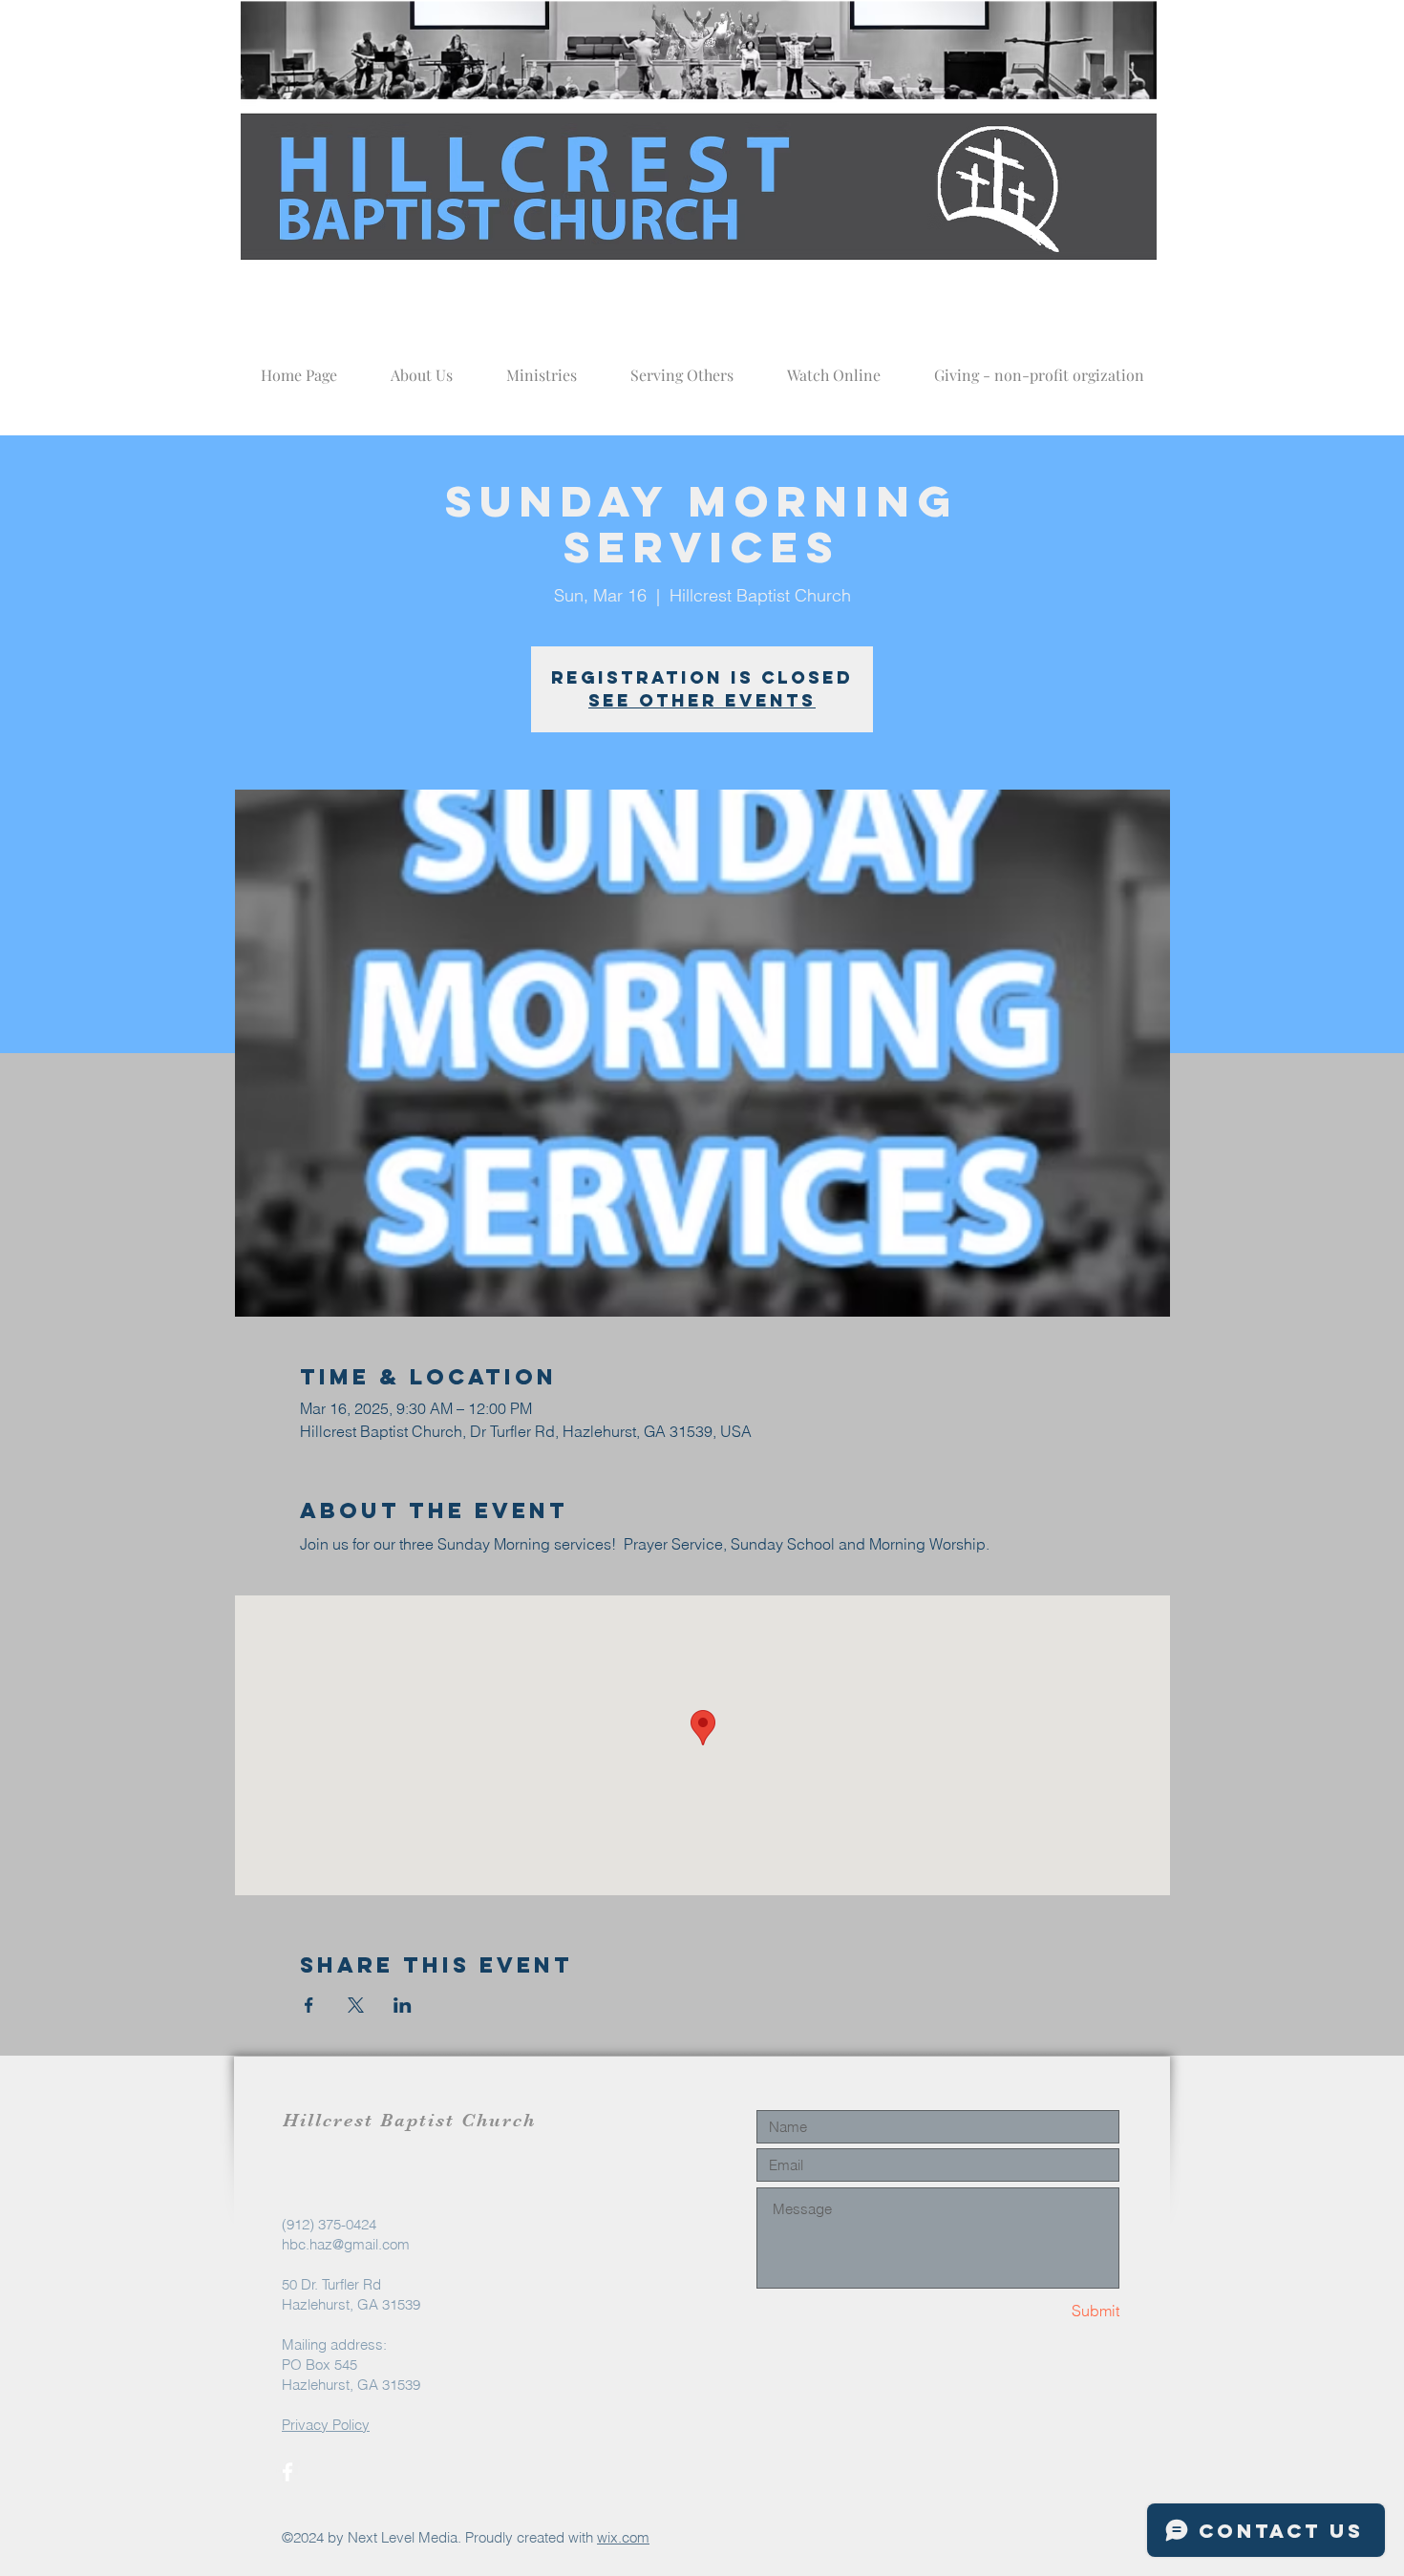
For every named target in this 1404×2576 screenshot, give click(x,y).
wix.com (623, 2537)
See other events (702, 700)
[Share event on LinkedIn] (403, 2005)
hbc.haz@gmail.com (346, 2244)
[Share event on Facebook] (309, 2005)
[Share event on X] (356, 2005)
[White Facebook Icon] (287, 2472)
